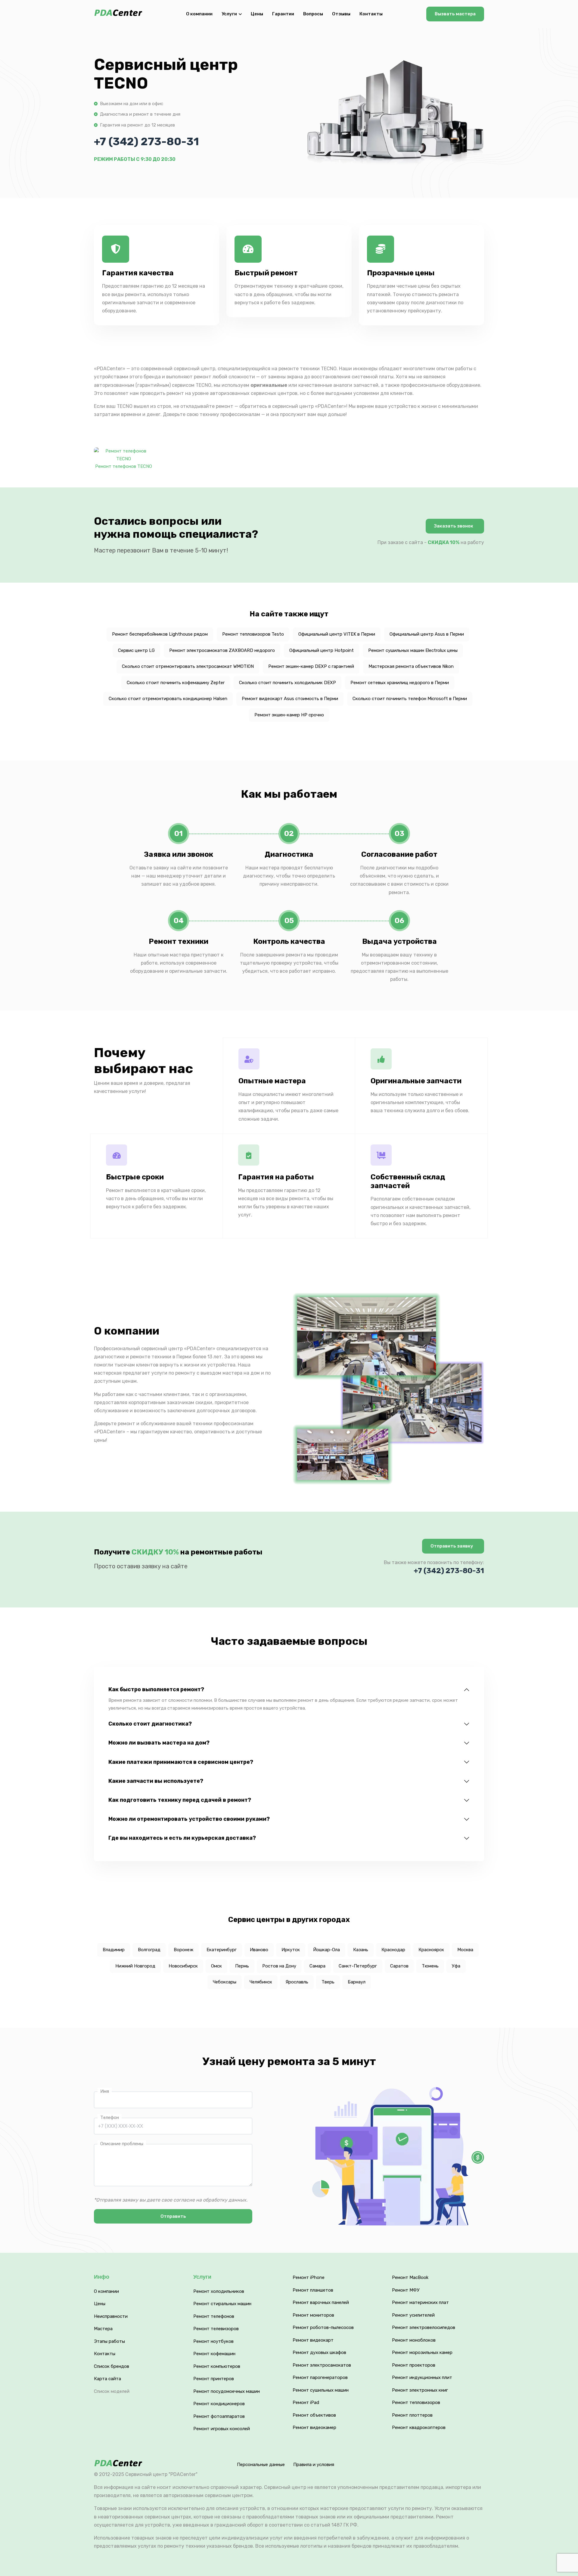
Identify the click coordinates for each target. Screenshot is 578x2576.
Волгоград (149, 1950)
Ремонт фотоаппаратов (219, 2416)
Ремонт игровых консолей (222, 2429)
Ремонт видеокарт (313, 2340)
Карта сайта (107, 2379)
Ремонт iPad (306, 2402)
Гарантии (283, 14)
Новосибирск (183, 1966)
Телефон (110, 2117)
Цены (257, 14)
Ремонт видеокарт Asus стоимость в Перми (290, 699)
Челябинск (261, 1982)
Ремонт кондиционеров (219, 2404)
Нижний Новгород (135, 1966)
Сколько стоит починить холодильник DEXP (287, 683)
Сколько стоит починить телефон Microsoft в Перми (410, 699)
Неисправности (111, 2316)
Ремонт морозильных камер (422, 2352)
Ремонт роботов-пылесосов (323, 2327)
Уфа (456, 1966)
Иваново (259, 1950)
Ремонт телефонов (214, 2316)
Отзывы (341, 14)
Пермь (242, 1966)
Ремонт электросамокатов (322, 2365)
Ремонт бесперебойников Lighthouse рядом (160, 634)
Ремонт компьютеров (217, 2366)
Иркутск (291, 1950)
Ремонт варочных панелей (321, 2302)
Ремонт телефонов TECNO (124, 466)
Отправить (173, 2216)
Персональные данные (261, 2465)
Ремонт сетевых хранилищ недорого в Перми (400, 683)
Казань (361, 1950)
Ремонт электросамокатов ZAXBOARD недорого (222, 650)
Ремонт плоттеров (412, 2415)
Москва (465, 1950)
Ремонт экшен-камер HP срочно (289, 715)
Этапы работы (109, 2341)
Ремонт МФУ (406, 2290)
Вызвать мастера (455, 14)
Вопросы (313, 14)
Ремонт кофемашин (214, 2354)
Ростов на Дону (279, 1966)
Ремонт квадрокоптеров (419, 2427)
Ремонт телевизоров (216, 2329)
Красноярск (431, 1950)
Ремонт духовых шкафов (319, 2352)
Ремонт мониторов (313, 2315)
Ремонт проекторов (414, 2365)
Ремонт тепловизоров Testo (253, 634)
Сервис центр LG (136, 650)
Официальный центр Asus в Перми (427, 634)
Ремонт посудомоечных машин (227, 2391)
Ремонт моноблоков (414, 2340)
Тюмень (430, 1966)
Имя (105, 2091)
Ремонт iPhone (309, 2277)
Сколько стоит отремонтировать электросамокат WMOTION (188, 666)
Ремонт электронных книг (420, 2390)
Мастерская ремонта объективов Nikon (411, 666)
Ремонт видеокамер (314, 2427)
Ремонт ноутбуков (213, 2341)
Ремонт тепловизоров (416, 2402)
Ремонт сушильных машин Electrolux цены (413, 650)
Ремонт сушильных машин (321, 2390)
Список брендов (112, 2366)
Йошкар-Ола (326, 1950)
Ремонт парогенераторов (320, 2377)
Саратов (399, 1966)
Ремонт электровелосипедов (424, 2327)
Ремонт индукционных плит (422, 2377)
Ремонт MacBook (410, 2277)
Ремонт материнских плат (420, 2302)
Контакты (371, 14)
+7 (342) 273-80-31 (146, 141)
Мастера (103, 2329)
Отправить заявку (452, 1546)
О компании (199, 14)
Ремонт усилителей (413, 2315)
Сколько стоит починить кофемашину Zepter (176, 683)
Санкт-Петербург (358, 1966)
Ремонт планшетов (313, 2290)
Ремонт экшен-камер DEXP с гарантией (311, 666)
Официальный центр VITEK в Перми (337, 634)
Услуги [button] (229, 14)
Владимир (114, 1950)
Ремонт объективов (314, 2415)
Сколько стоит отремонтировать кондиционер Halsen (168, 699)
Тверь (328, 1982)
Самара (317, 1966)
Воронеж (183, 1950)
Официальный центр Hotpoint (322, 650)
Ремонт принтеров (214, 2379)
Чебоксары (225, 1982)
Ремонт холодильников (219, 2291)
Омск (216, 1966)
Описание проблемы (122, 2144)
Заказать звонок (454, 526)
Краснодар (393, 1950)
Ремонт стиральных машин (222, 2304)
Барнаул (357, 1982)
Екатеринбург (222, 1950)
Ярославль (297, 1982)
